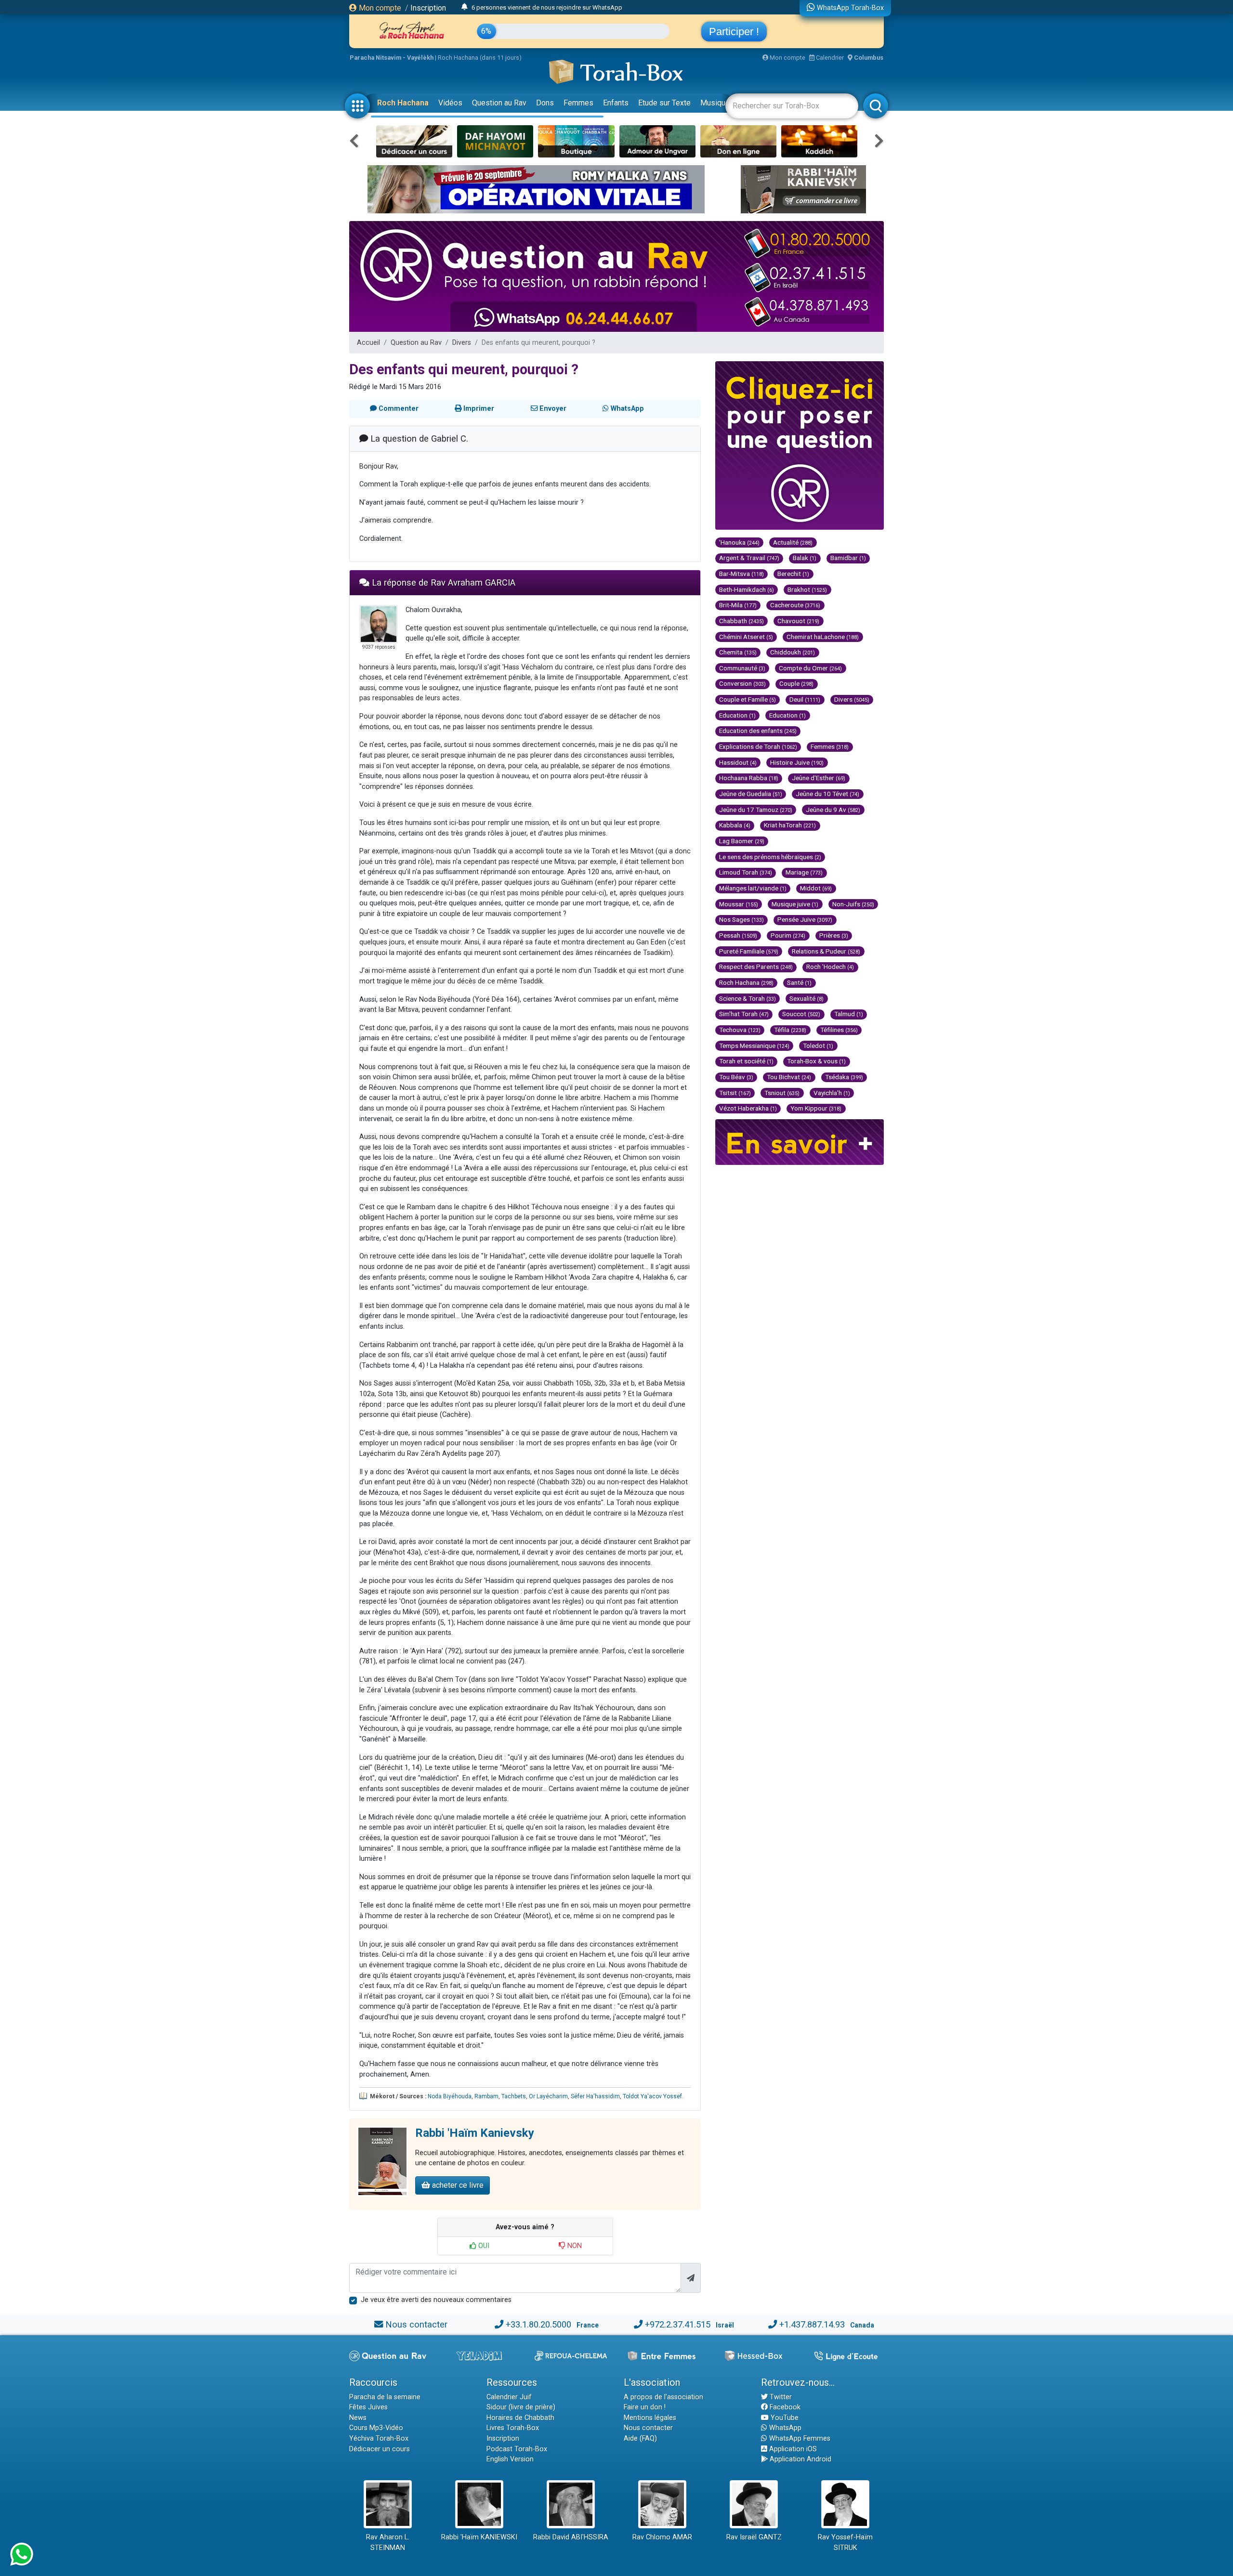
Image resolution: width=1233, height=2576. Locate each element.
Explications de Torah (758, 746)
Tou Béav (736, 1077)
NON (574, 2246)
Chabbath (741, 621)
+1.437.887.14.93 (812, 2324)
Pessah (738, 935)
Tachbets (514, 2096)
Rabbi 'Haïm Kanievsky (475, 2133)
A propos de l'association (663, 2397)
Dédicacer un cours (380, 2449)
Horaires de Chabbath (520, 2418)
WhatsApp (784, 2428)
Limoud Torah (746, 872)
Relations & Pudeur (826, 951)
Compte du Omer (810, 668)
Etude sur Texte (664, 103)
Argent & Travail (749, 558)
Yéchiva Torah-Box (379, 2439)
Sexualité (807, 998)
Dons (545, 103)
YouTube (784, 2418)
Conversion (742, 683)
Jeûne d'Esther (819, 778)
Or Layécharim (548, 2096)
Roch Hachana (403, 103)
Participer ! (734, 32)
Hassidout (738, 762)
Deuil (805, 699)
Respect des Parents (756, 967)
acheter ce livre (457, 2185)
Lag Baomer (742, 841)
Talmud (849, 1014)
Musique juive (795, 904)
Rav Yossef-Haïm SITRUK (845, 2543)
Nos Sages (741, 919)
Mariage (804, 872)
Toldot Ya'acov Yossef (652, 2096)
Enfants (616, 103)
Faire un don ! (645, 2407)
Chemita (738, 652)
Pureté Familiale (749, 951)
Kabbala (735, 825)
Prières (834, 935)
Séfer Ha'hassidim (595, 2096)
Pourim (788, 935)
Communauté (742, 668)
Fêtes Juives (368, 2407)
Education (737, 715)
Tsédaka (844, 1077)
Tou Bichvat (789, 1077)
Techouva (740, 1030)
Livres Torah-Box (513, 2428)
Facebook (784, 2407)
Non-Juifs (853, 904)
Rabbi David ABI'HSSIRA (571, 2537)
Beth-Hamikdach (747, 589)
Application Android (800, 2459)
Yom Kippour (816, 1108)
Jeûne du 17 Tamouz (756, 810)
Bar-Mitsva (741, 574)
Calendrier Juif (509, 2397)
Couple (796, 683)
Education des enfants (758, 731)
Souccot (801, 1014)
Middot (816, 888)
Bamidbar (848, 558)
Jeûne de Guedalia (751, 794)
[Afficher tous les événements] (465, 7)
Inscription (428, 8)
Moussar (739, 904)
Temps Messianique (754, 1046)
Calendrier (829, 58)
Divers (462, 343)
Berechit (793, 574)
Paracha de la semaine (385, 2397)
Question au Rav (499, 103)
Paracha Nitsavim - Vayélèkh (392, 58)
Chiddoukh (793, 652)
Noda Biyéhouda (450, 2096)
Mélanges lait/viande (753, 888)
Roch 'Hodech (830, 967)
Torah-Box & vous (816, 1061)
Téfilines (839, 1030)
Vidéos (450, 103)
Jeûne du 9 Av (833, 810)
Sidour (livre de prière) (521, 2407)
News (358, 2418)
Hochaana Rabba (749, 778)
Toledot (818, 1046)
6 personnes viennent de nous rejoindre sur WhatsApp (547, 7)
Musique (715, 103)
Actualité (793, 542)
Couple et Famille (748, 699)
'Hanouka (739, 542)
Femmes (578, 103)
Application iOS (792, 2449)
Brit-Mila (738, 605)
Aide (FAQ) (640, 2439)
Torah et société (746, 1061)
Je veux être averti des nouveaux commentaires (436, 2300)
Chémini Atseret (746, 637)
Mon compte (379, 8)
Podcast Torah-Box (517, 2449)
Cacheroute (795, 605)
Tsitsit (735, 1093)
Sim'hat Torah (744, 1014)
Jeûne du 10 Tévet (827, 794)
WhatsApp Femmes (799, 2439)
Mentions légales (650, 2418)
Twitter (780, 2397)
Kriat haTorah (790, 825)
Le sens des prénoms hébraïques (770, 857)
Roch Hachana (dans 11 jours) (480, 58)
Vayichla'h (832, 1093)
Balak (805, 558)
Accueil (368, 343)
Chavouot (798, 621)
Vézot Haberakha (748, 1108)
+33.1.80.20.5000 (538, 2324)
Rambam (486, 2096)
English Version (510, 2459)
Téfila (790, 1030)
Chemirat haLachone (823, 637)
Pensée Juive (805, 919)
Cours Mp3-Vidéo (376, 2428)
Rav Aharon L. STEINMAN (388, 2543)
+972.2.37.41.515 (678, 2324)
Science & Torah (748, 998)
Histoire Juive (797, 762)
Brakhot (807, 589)
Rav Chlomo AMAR (662, 2537)
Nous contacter (416, 2324)
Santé (799, 982)
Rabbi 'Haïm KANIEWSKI (479, 2537)
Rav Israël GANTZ (754, 2537)
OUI (483, 2246)
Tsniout (782, 1093)
